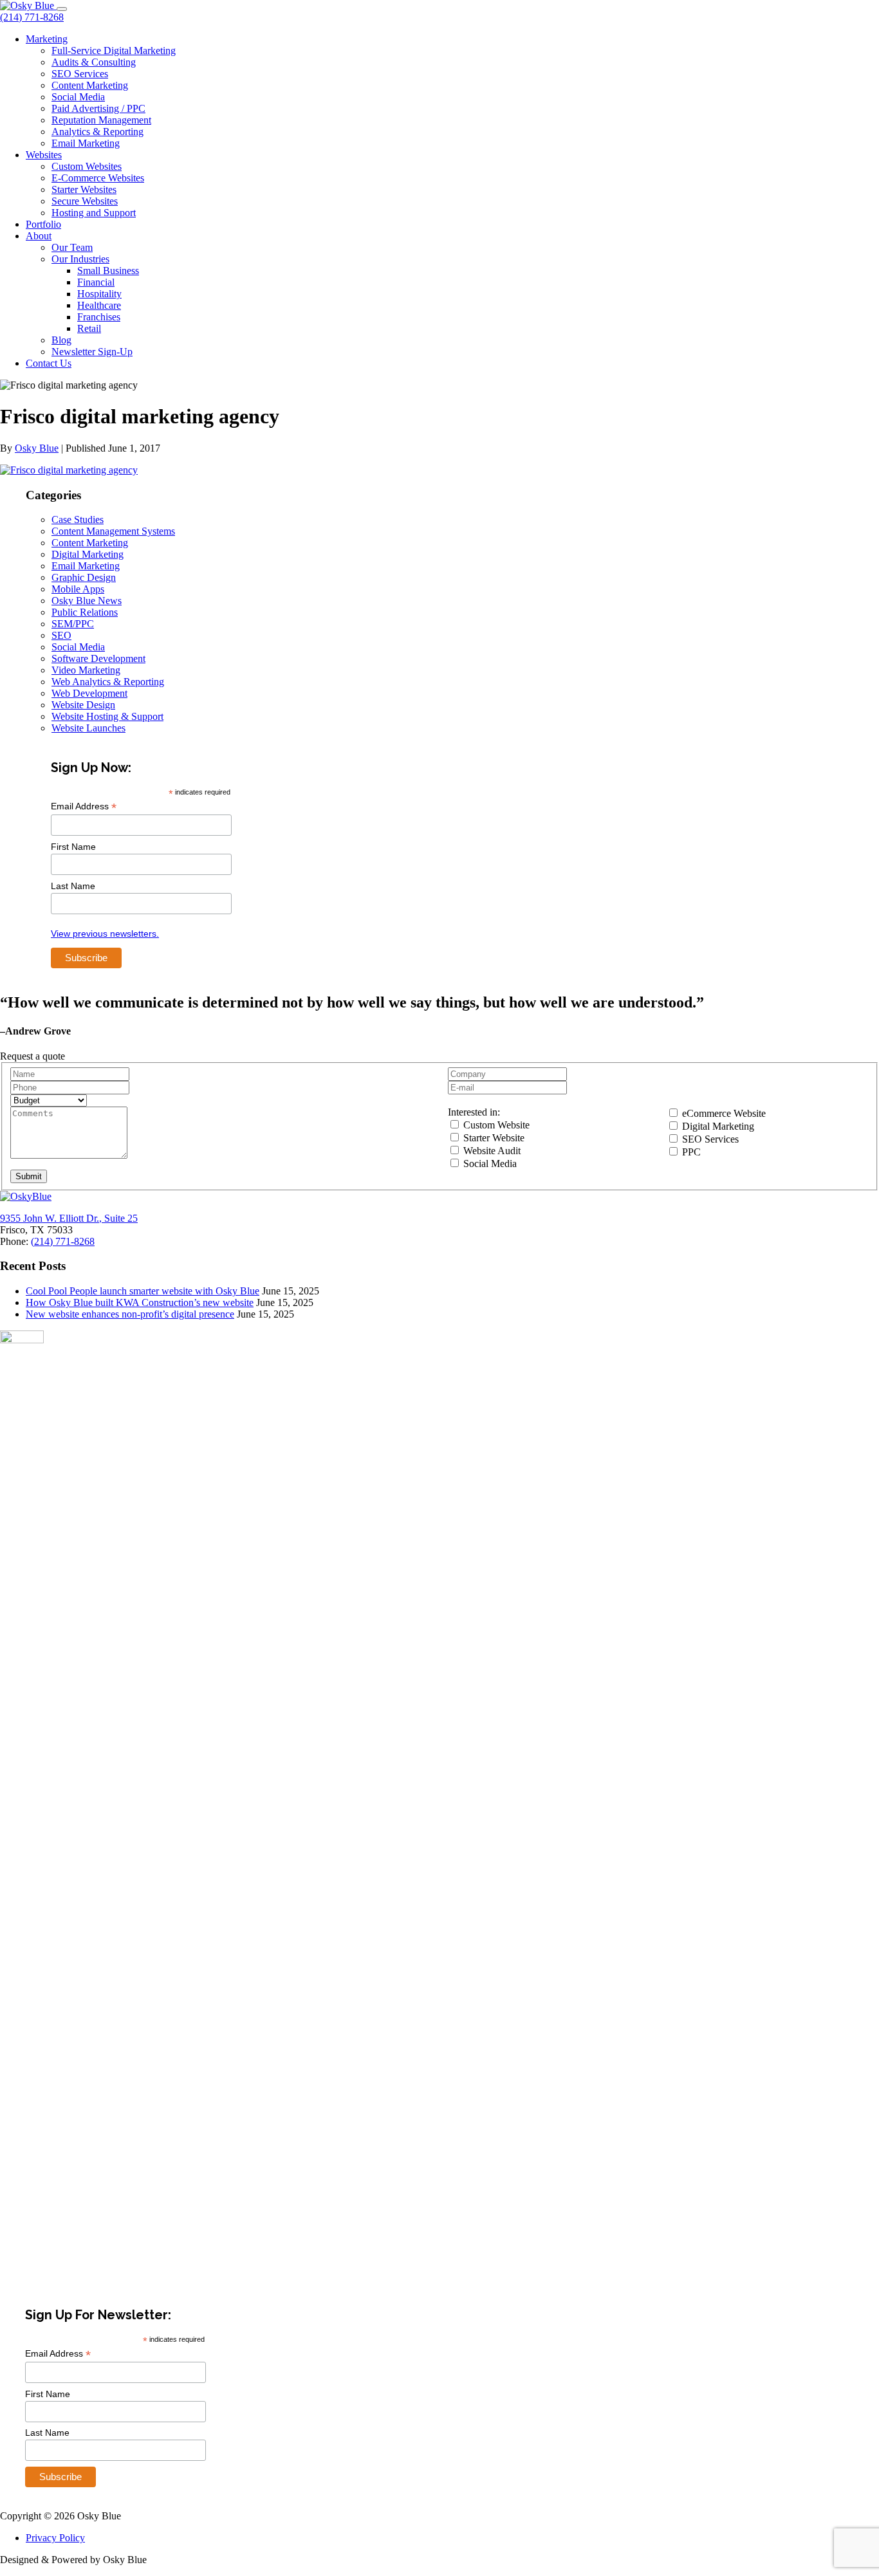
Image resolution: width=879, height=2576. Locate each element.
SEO (61, 635)
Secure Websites (85, 201)
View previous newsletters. (105, 934)
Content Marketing (90, 85)
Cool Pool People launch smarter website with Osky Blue (143, 1291)
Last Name (73, 886)
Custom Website (495, 1125)
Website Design (83, 705)
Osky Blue (37, 448)
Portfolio (43, 224)
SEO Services (80, 74)
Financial (96, 282)
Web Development (89, 693)
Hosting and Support (94, 213)
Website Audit (491, 1151)
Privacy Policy (55, 2538)
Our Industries (80, 259)
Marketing (47, 39)
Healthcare (99, 305)
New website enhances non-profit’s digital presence (130, 1314)
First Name (73, 847)
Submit (29, 1176)
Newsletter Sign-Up (92, 352)
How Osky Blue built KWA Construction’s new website (140, 1302)
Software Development (98, 658)
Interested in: (474, 1112)
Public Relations (85, 612)
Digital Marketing (88, 554)
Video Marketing (86, 670)
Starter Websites (84, 189)
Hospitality (99, 294)
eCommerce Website (723, 1113)
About (39, 236)
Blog (61, 340)
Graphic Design (84, 577)
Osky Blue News (87, 601)
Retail (89, 328)
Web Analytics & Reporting (108, 682)
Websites (44, 155)
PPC (690, 1152)
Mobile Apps (78, 589)
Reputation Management (101, 120)
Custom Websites (87, 166)
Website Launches (88, 728)
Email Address (84, 806)
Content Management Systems (113, 531)
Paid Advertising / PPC (98, 108)
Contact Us (49, 363)
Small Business (108, 271)
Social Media (78, 97)
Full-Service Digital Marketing (114, 51)
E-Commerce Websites (98, 178)
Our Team (72, 247)
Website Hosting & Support (107, 716)
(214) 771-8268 (32, 17)
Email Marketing (86, 143)
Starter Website (493, 1138)
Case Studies (78, 520)
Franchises (99, 317)
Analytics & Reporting (97, 132)
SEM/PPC (73, 624)
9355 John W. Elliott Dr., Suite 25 (69, 1218)
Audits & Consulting (94, 62)
